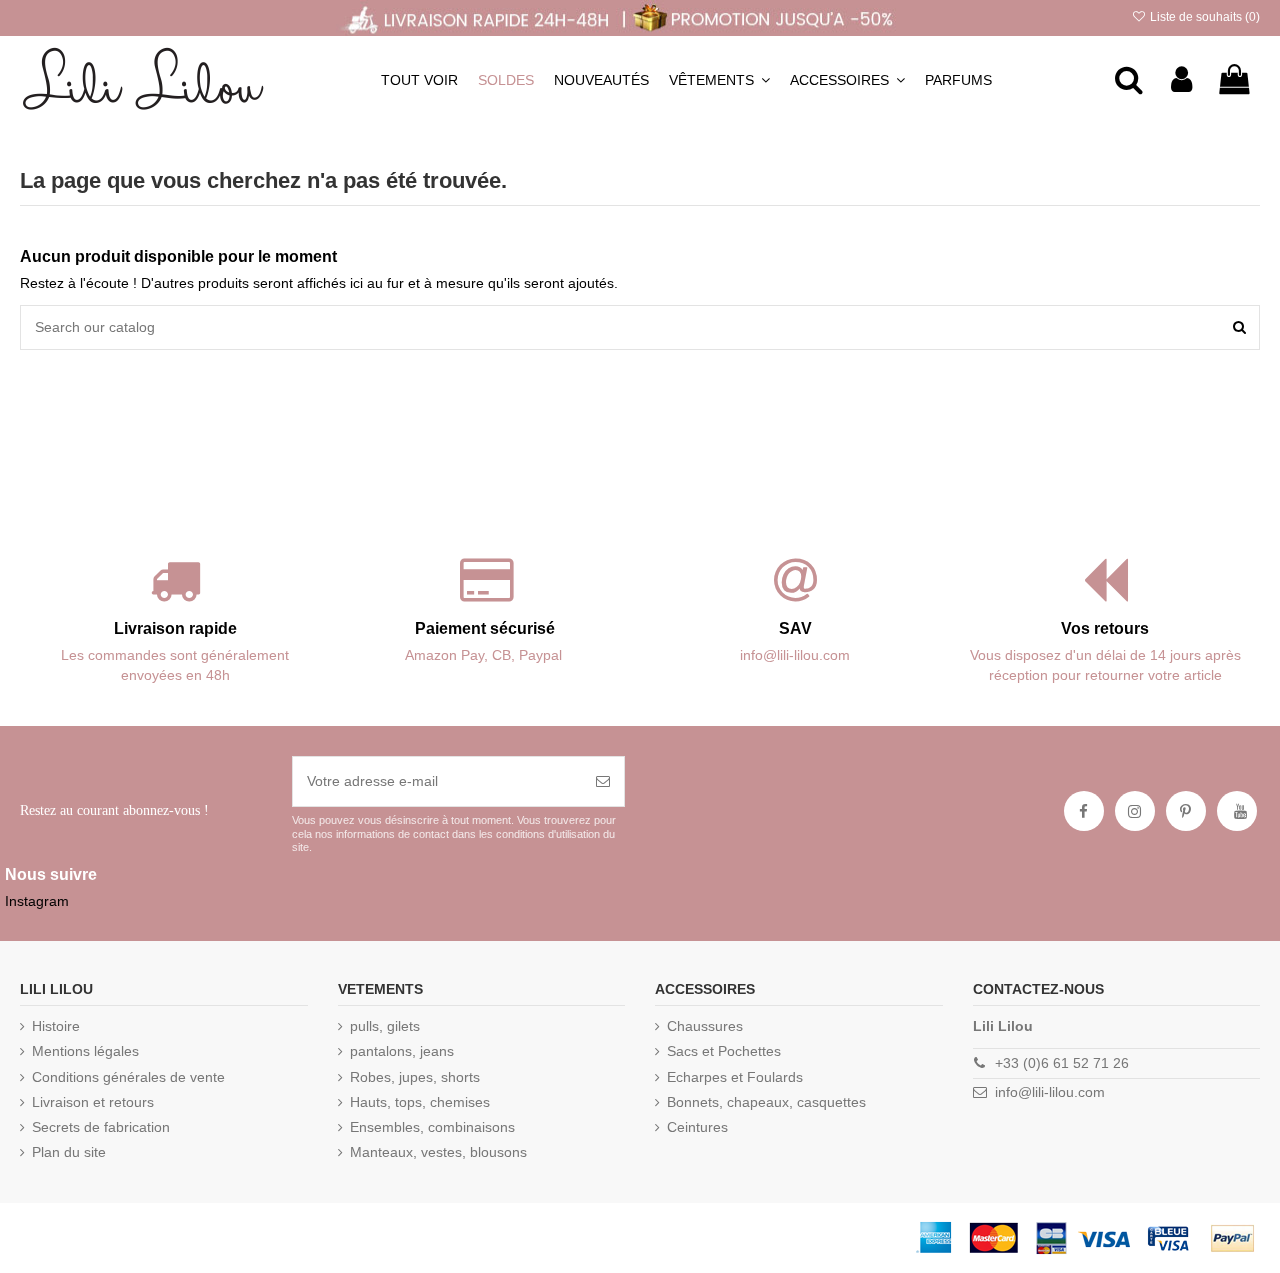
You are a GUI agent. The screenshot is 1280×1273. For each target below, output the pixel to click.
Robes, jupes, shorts (415, 1077)
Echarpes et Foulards (735, 1077)
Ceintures (697, 1127)
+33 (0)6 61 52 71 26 (1062, 1063)
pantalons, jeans (402, 1051)
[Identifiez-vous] (1181, 80)
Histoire (56, 1026)
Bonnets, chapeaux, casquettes (766, 1102)
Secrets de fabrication (101, 1127)
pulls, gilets (385, 1026)
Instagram (37, 901)
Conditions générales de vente (128, 1077)
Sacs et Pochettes (724, 1051)
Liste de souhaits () (1203, 17)
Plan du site (69, 1152)
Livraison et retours (93, 1102)
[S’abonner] (603, 781)
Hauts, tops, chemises (420, 1102)
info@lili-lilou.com (1050, 1092)
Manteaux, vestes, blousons (438, 1152)
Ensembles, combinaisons (432, 1127)
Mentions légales (85, 1051)
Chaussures (705, 1026)
